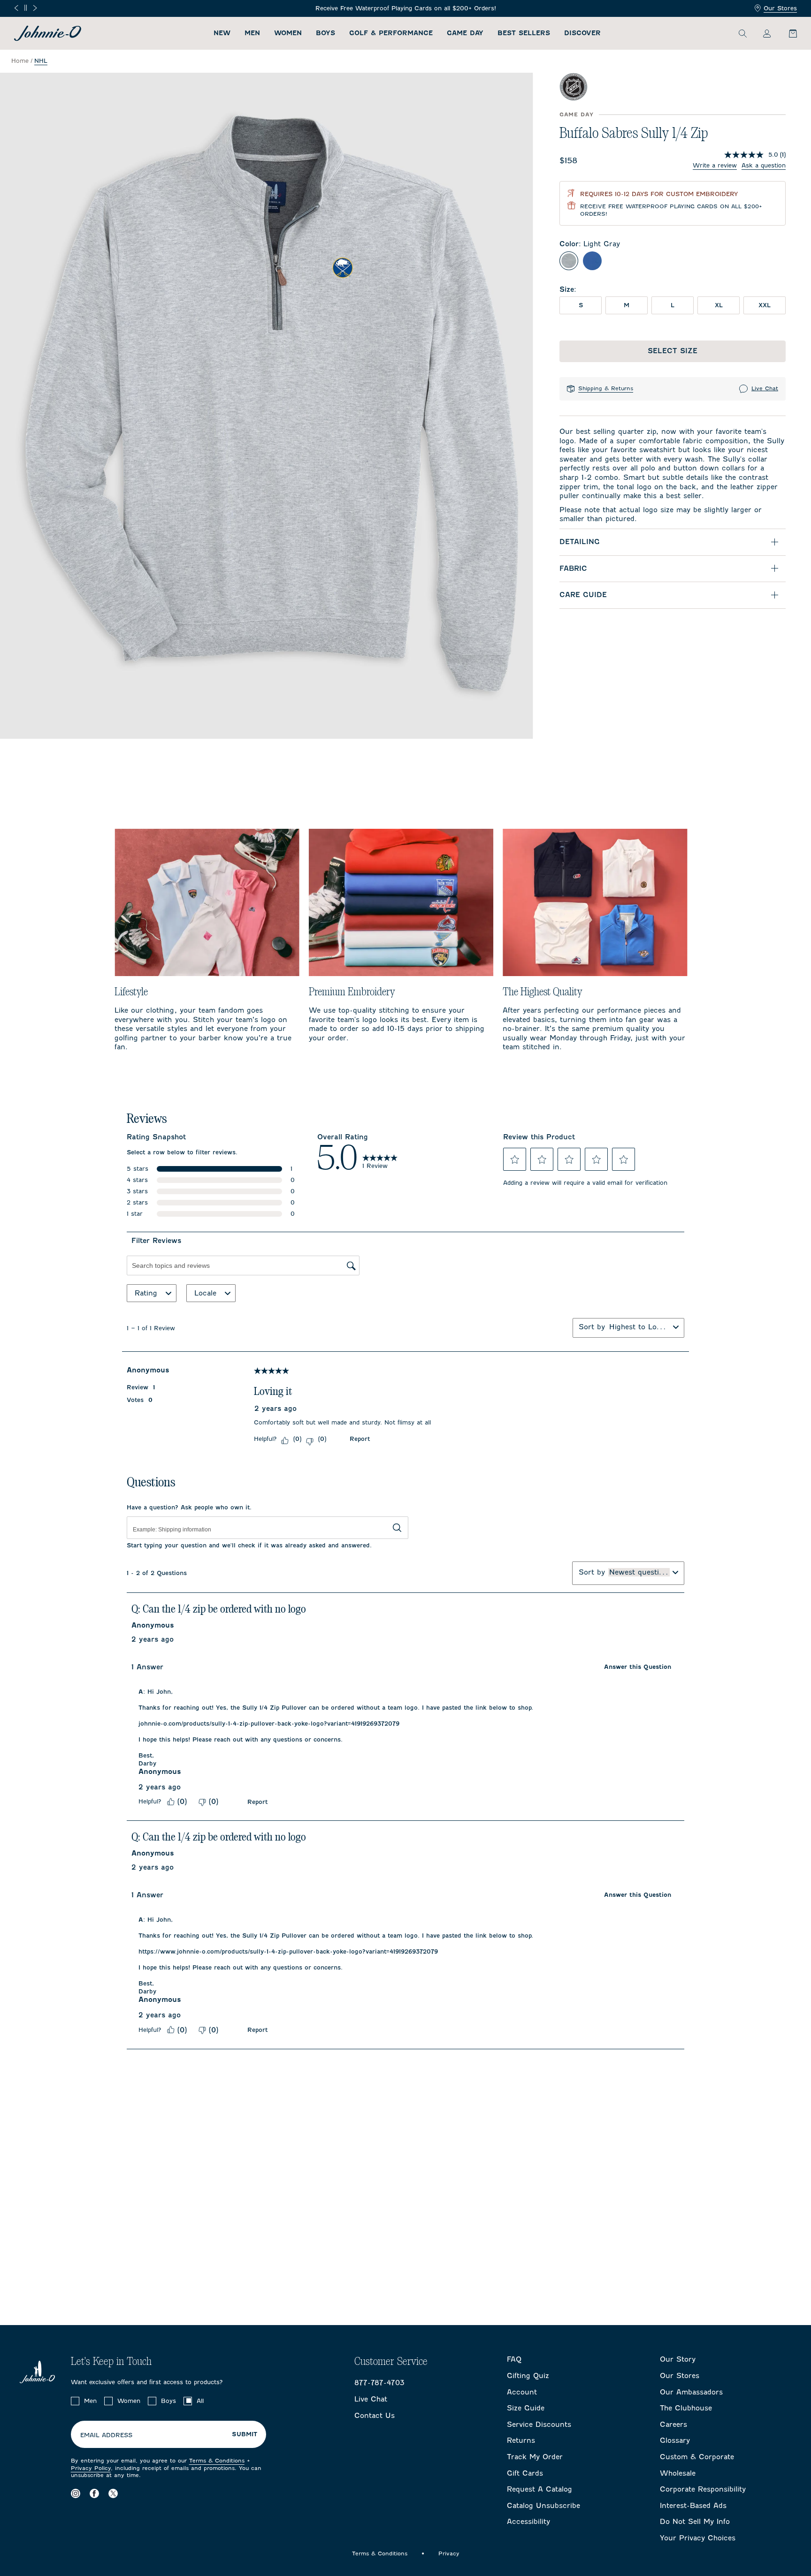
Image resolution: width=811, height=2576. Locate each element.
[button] (515, 1159)
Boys (325, 33)
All (200, 2401)
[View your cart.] (788, 33)
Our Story (678, 2359)
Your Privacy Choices (698, 2538)
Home (20, 61)
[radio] (569, 261)
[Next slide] (35, 8)
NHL (41, 61)
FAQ (514, 2359)
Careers (673, 2424)
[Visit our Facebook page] (94, 2494)
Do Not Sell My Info (695, 2522)
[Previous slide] (16, 8)
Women (288, 33)
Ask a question (764, 165)
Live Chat (765, 388)
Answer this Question (638, 1667)
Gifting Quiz (528, 2376)
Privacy (449, 2553)
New (222, 33)
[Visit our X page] (113, 2494)
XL (719, 305)
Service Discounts (539, 2424)
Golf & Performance (391, 33)
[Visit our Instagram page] (76, 2494)
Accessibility (528, 2522)
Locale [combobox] (205, 1293)
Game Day (465, 33)
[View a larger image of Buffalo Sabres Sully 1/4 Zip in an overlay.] (267, 406)
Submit (245, 2434)
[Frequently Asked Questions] (661, 9)
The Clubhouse (686, 2408)
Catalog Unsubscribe (543, 2506)
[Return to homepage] (48, 33)
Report (360, 1439)
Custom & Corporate (697, 2457)
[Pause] (26, 8)
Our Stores (780, 8)
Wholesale (678, 2473)
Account (522, 2392)
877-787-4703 (379, 2383)
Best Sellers (524, 33)
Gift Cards (525, 2473)
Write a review (715, 165)
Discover (582, 33)
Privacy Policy (91, 2468)
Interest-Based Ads (693, 2506)
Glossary (675, 2440)
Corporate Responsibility (703, 2489)
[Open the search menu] (742, 33)
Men (252, 33)
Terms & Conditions (217, 2461)
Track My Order (535, 2457)
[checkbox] (75, 2401)
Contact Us (375, 2416)
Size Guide (526, 2408)
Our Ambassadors (691, 2392)
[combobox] (639, 1327)
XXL (765, 305)
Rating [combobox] (146, 1293)
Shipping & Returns (606, 388)
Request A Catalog (539, 2489)
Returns (521, 2440)
